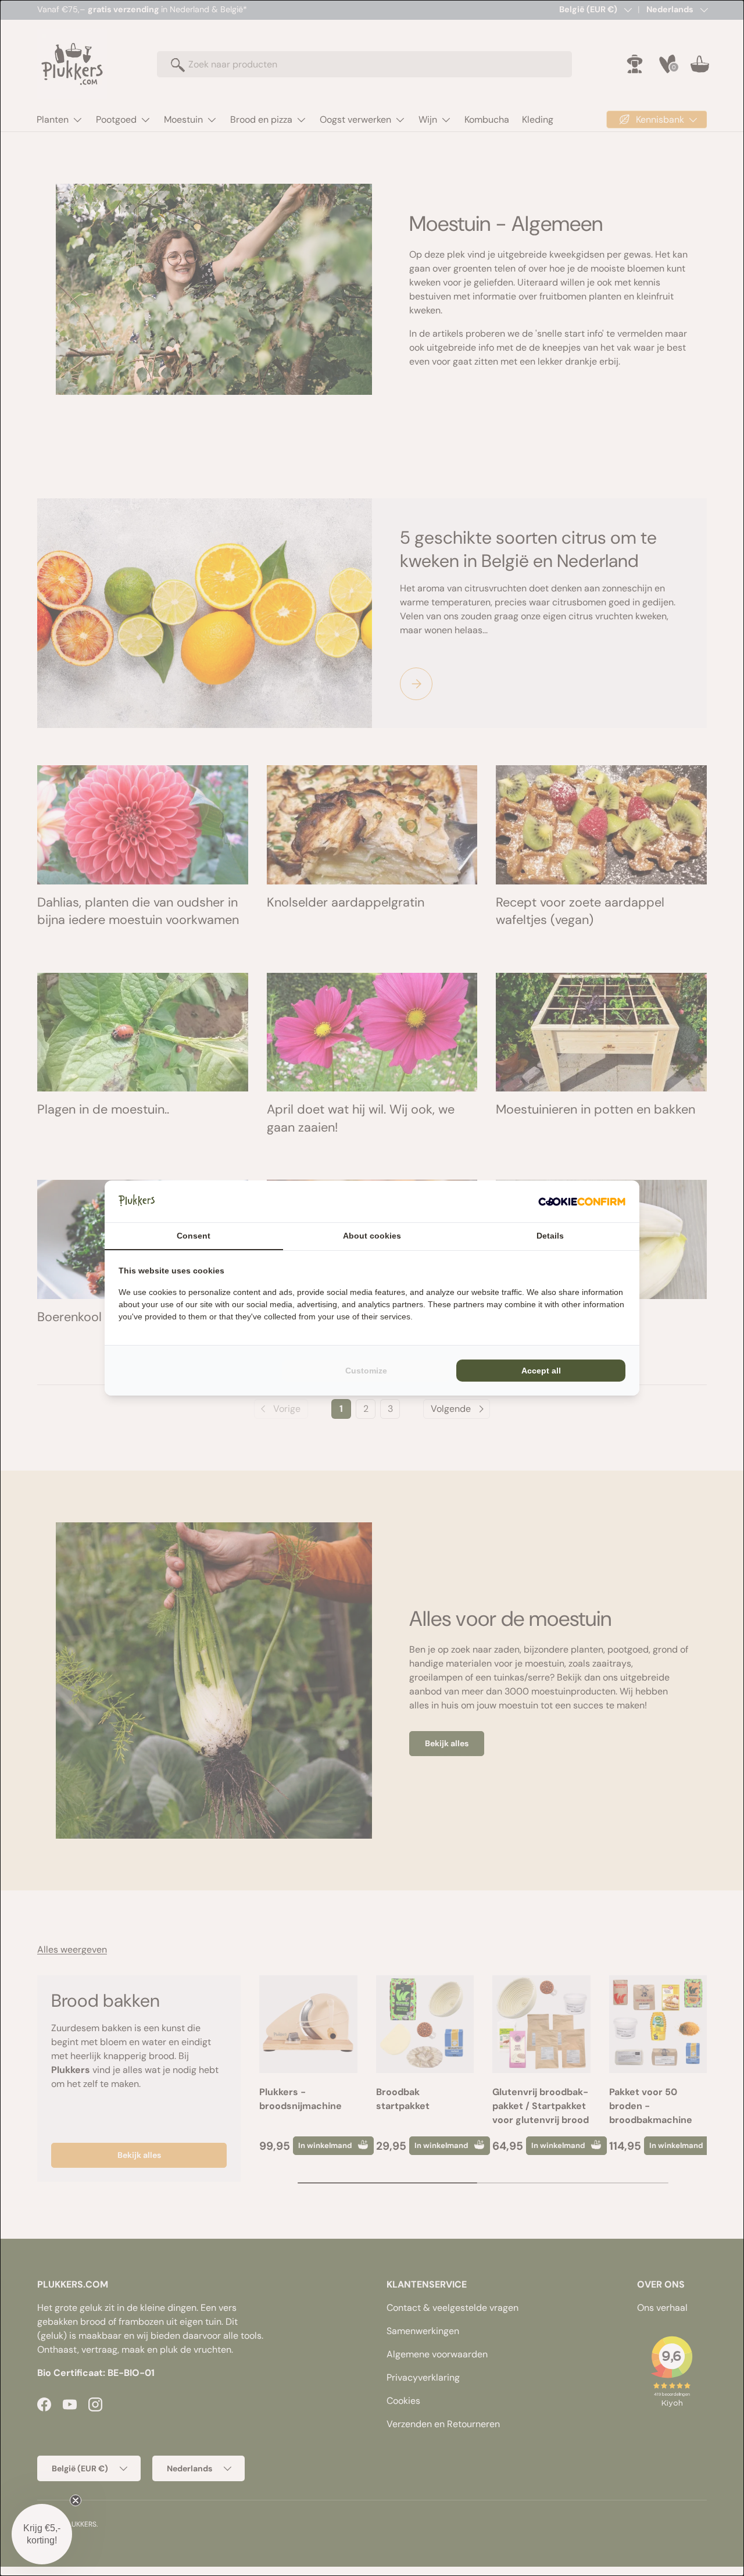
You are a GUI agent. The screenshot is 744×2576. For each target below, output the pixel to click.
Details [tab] (550, 1236)
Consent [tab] (194, 1236)
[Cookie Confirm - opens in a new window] (582, 1201)
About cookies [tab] (372, 1236)
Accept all (541, 1371)
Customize (366, 1371)
